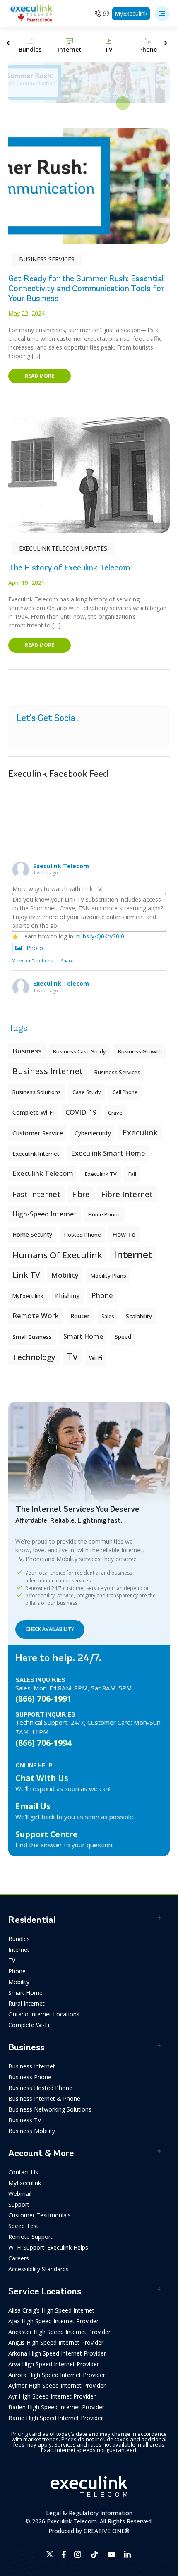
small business (32, 1337)
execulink (140, 1132)
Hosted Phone (82, 1235)
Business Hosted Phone (40, 2088)
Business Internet (48, 1071)
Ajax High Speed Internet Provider (53, 2321)
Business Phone (30, 2077)
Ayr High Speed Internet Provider (52, 2396)
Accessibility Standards (38, 2269)
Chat (107, 13)
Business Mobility (32, 2131)
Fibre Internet (127, 1194)
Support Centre (47, 1834)
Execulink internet (36, 1154)
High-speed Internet (44, 1214)
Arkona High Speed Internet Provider (57, 2353)
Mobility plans (108, 1276)
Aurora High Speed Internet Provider (57, 2375)
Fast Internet (36, 1194)
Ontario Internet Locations (44, 2014)
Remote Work (36, 1316)
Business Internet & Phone (44, 2098)
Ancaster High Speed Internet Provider (59, 2332)
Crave (115, 1113)
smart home (83, 1336)
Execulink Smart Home (108, 1153)
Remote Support (30, 2237)
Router (80, 1316)
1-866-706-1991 (98, 13)
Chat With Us (42, 1778)
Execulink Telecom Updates (63, 548)
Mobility (65, 1275)
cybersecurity (93, 1133)
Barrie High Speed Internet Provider (56, 2418)
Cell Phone (125, 1092)
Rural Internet (26, 2003)
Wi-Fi (96, 1358)
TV (12, 1960)
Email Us (33, 1806)
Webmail (20, 2194)
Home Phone (105, 1214)
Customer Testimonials (40, 2215)
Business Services (47, 259)
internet (133, 1254)
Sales (108, 1316)
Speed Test (23, 2226)
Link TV (26, 1275)
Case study (87, 1092)
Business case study (79, 1051)
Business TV (25, 2120)
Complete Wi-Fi (33, 1112)
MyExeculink (131, 13)
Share (67, 961)
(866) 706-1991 (43, 1699)
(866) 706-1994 (43, 1743)
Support (19, 2204)
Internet (19, 1950)
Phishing (67, 1295)
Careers (19, 2258)
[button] (162, 14)
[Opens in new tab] (50, 2554)
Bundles (19, 1939)
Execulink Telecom (61, 866)
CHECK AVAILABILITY (50, 1629)
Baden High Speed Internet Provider (56, 2407)
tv (72, 1356)
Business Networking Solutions (50, 2109)
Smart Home (25, 1993)
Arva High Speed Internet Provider (54, 2364)
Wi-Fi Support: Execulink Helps (48, 2247)
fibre (81, 1194)
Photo (35, 948)
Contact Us (23, 2172)
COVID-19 (81, 1112)
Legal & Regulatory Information (89, 2513)
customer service (38, 1133)
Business (27, 1051)
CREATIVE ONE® (107, 2531)
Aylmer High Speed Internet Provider (57, 2386)
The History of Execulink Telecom (69, 568)
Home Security (32, 1234)
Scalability (139, 1316)
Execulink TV (101, 1174)
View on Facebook (33, 961)
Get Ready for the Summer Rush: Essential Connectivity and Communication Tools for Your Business (86, 288)
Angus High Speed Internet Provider (56, 2343)
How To (124, 1234)
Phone (17, 1971)
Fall (132, 1174)
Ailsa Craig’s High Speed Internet (51, 2310)
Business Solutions (37, 1092)
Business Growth (140, 1051)
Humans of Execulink (57, 1255)
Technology (34, 1357)
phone (102, 1295)
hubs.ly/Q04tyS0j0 (100, 936)
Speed (123, 1337)
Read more (40, 376)
